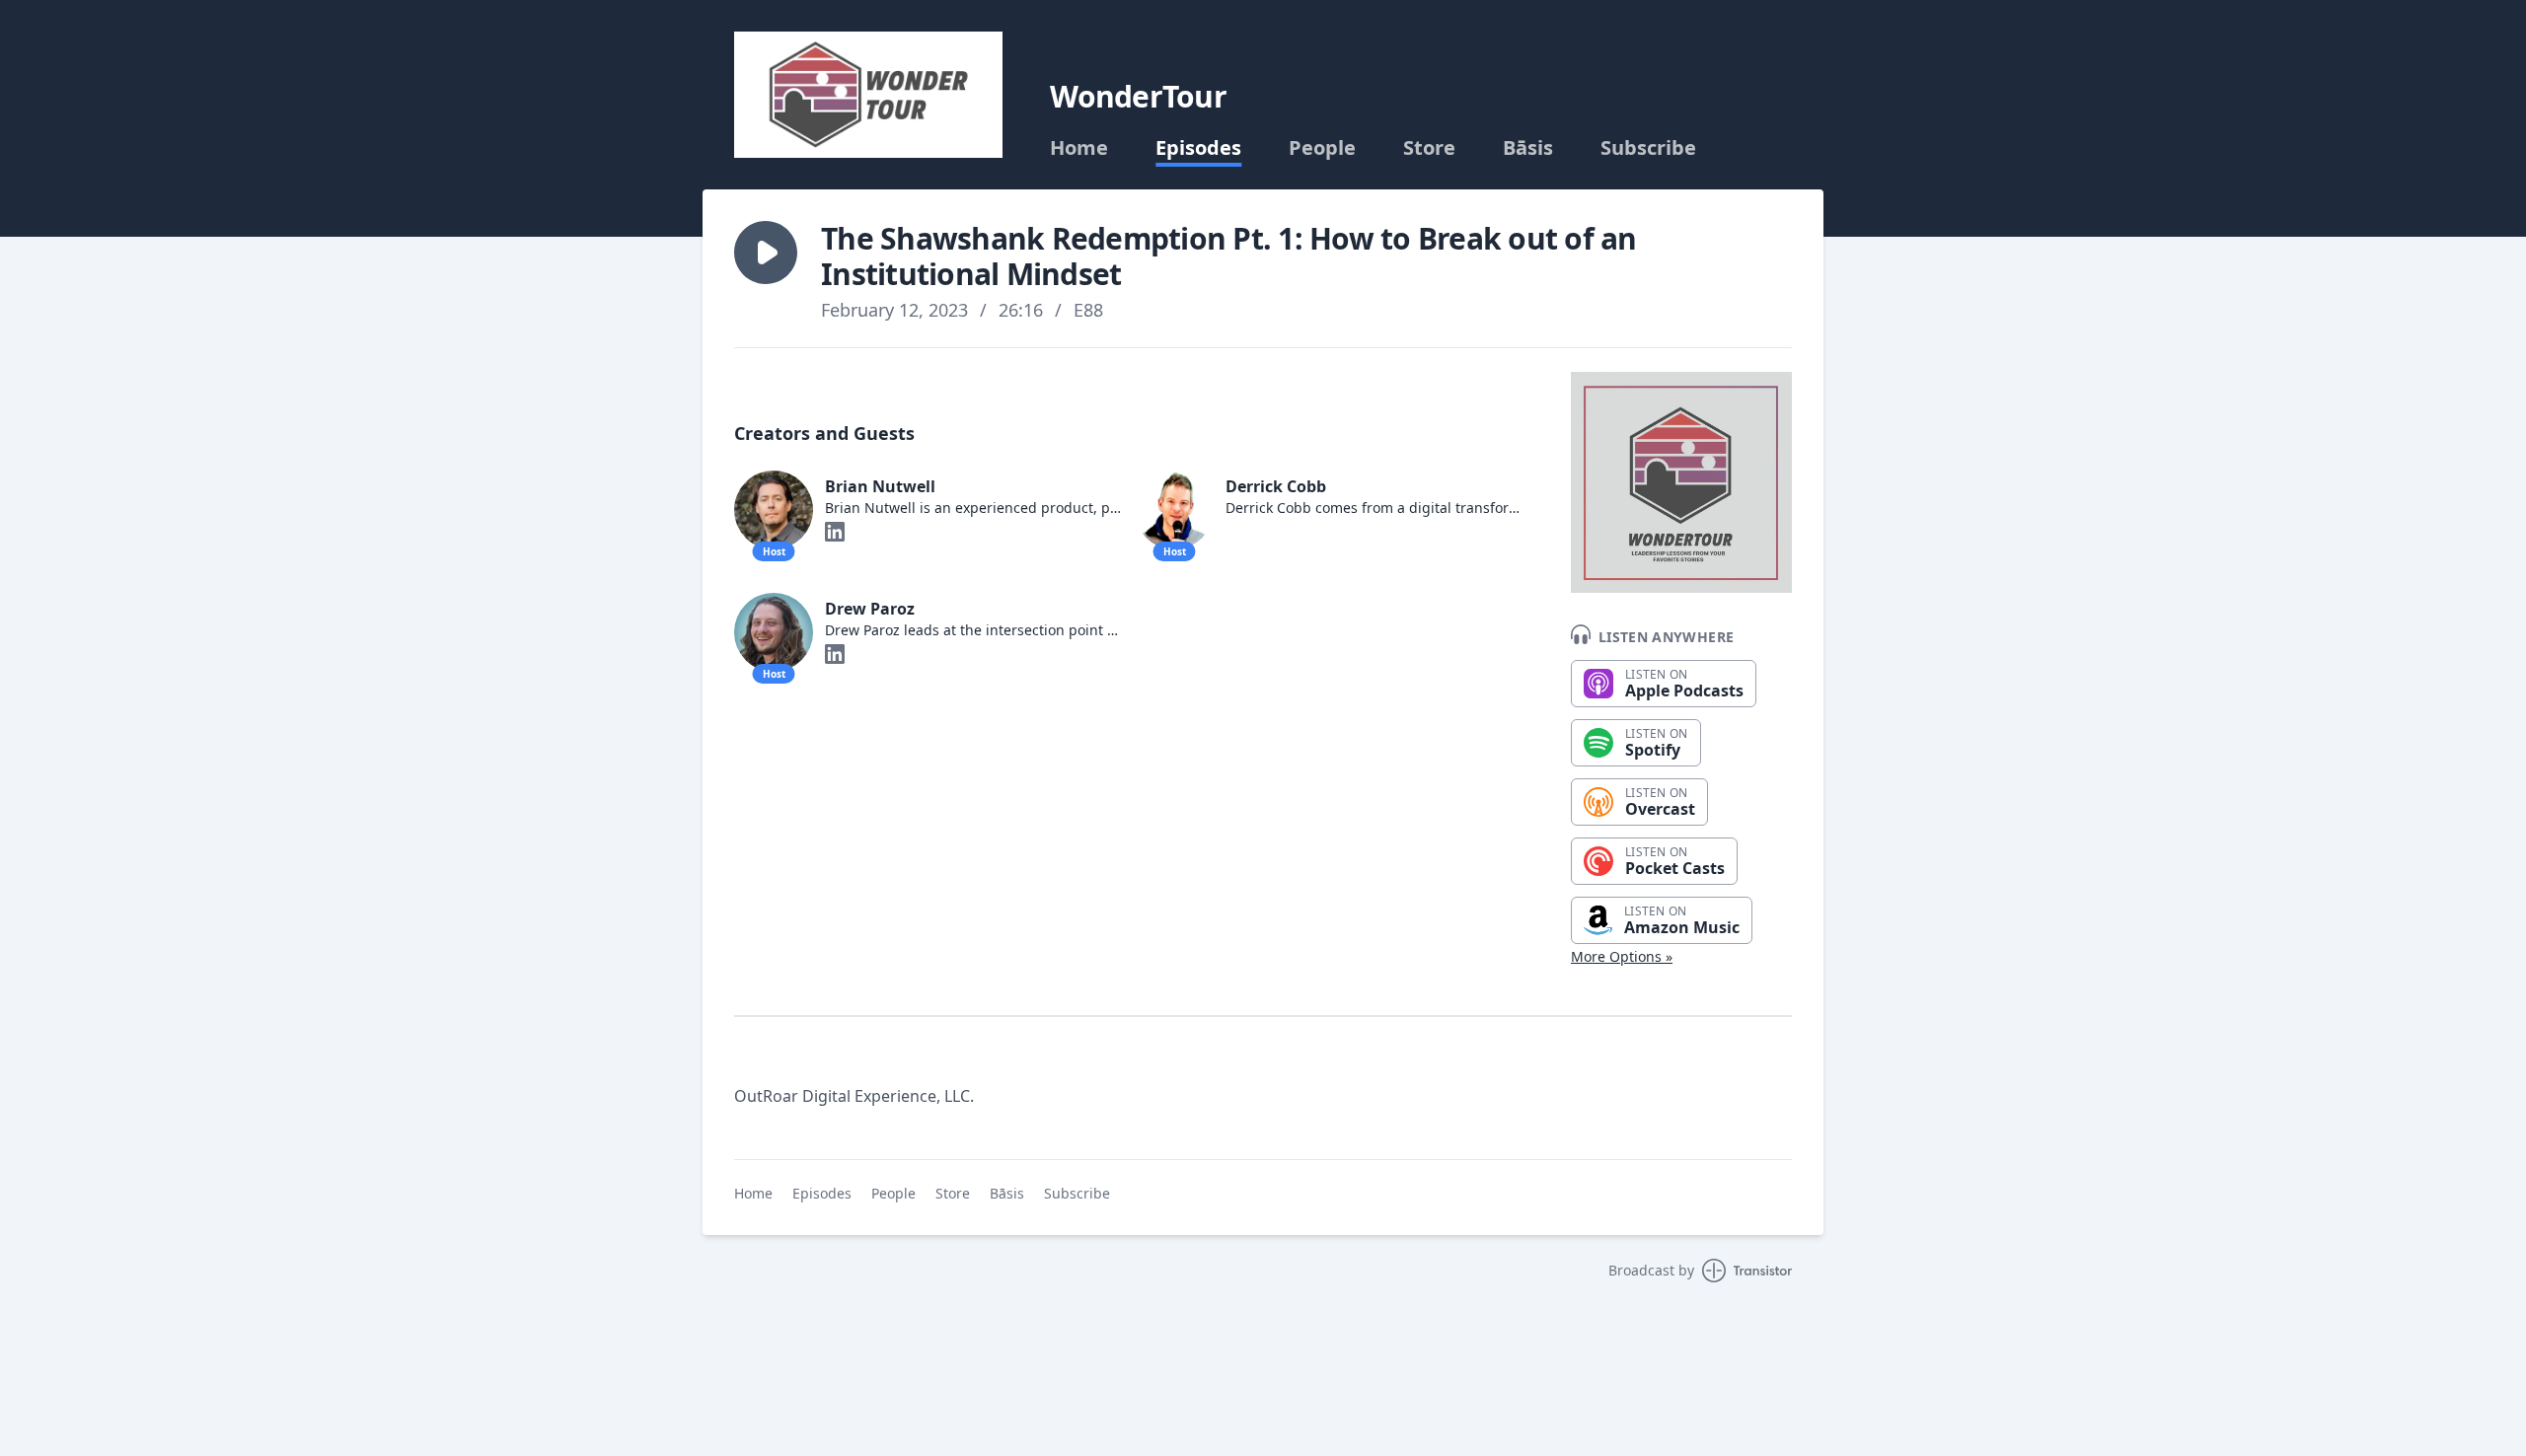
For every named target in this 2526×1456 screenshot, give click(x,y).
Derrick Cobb (1276, 486)
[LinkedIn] (835, 532)
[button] (766, 253)
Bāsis (1528, 148)
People (1322, 148)
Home (1079, 148)
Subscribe (1648, 148)
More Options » (1622, 956)
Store (1429, 148)
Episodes (1198, 148)
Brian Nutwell (880, 486)
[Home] (868, 95)
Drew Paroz (870, 609)
